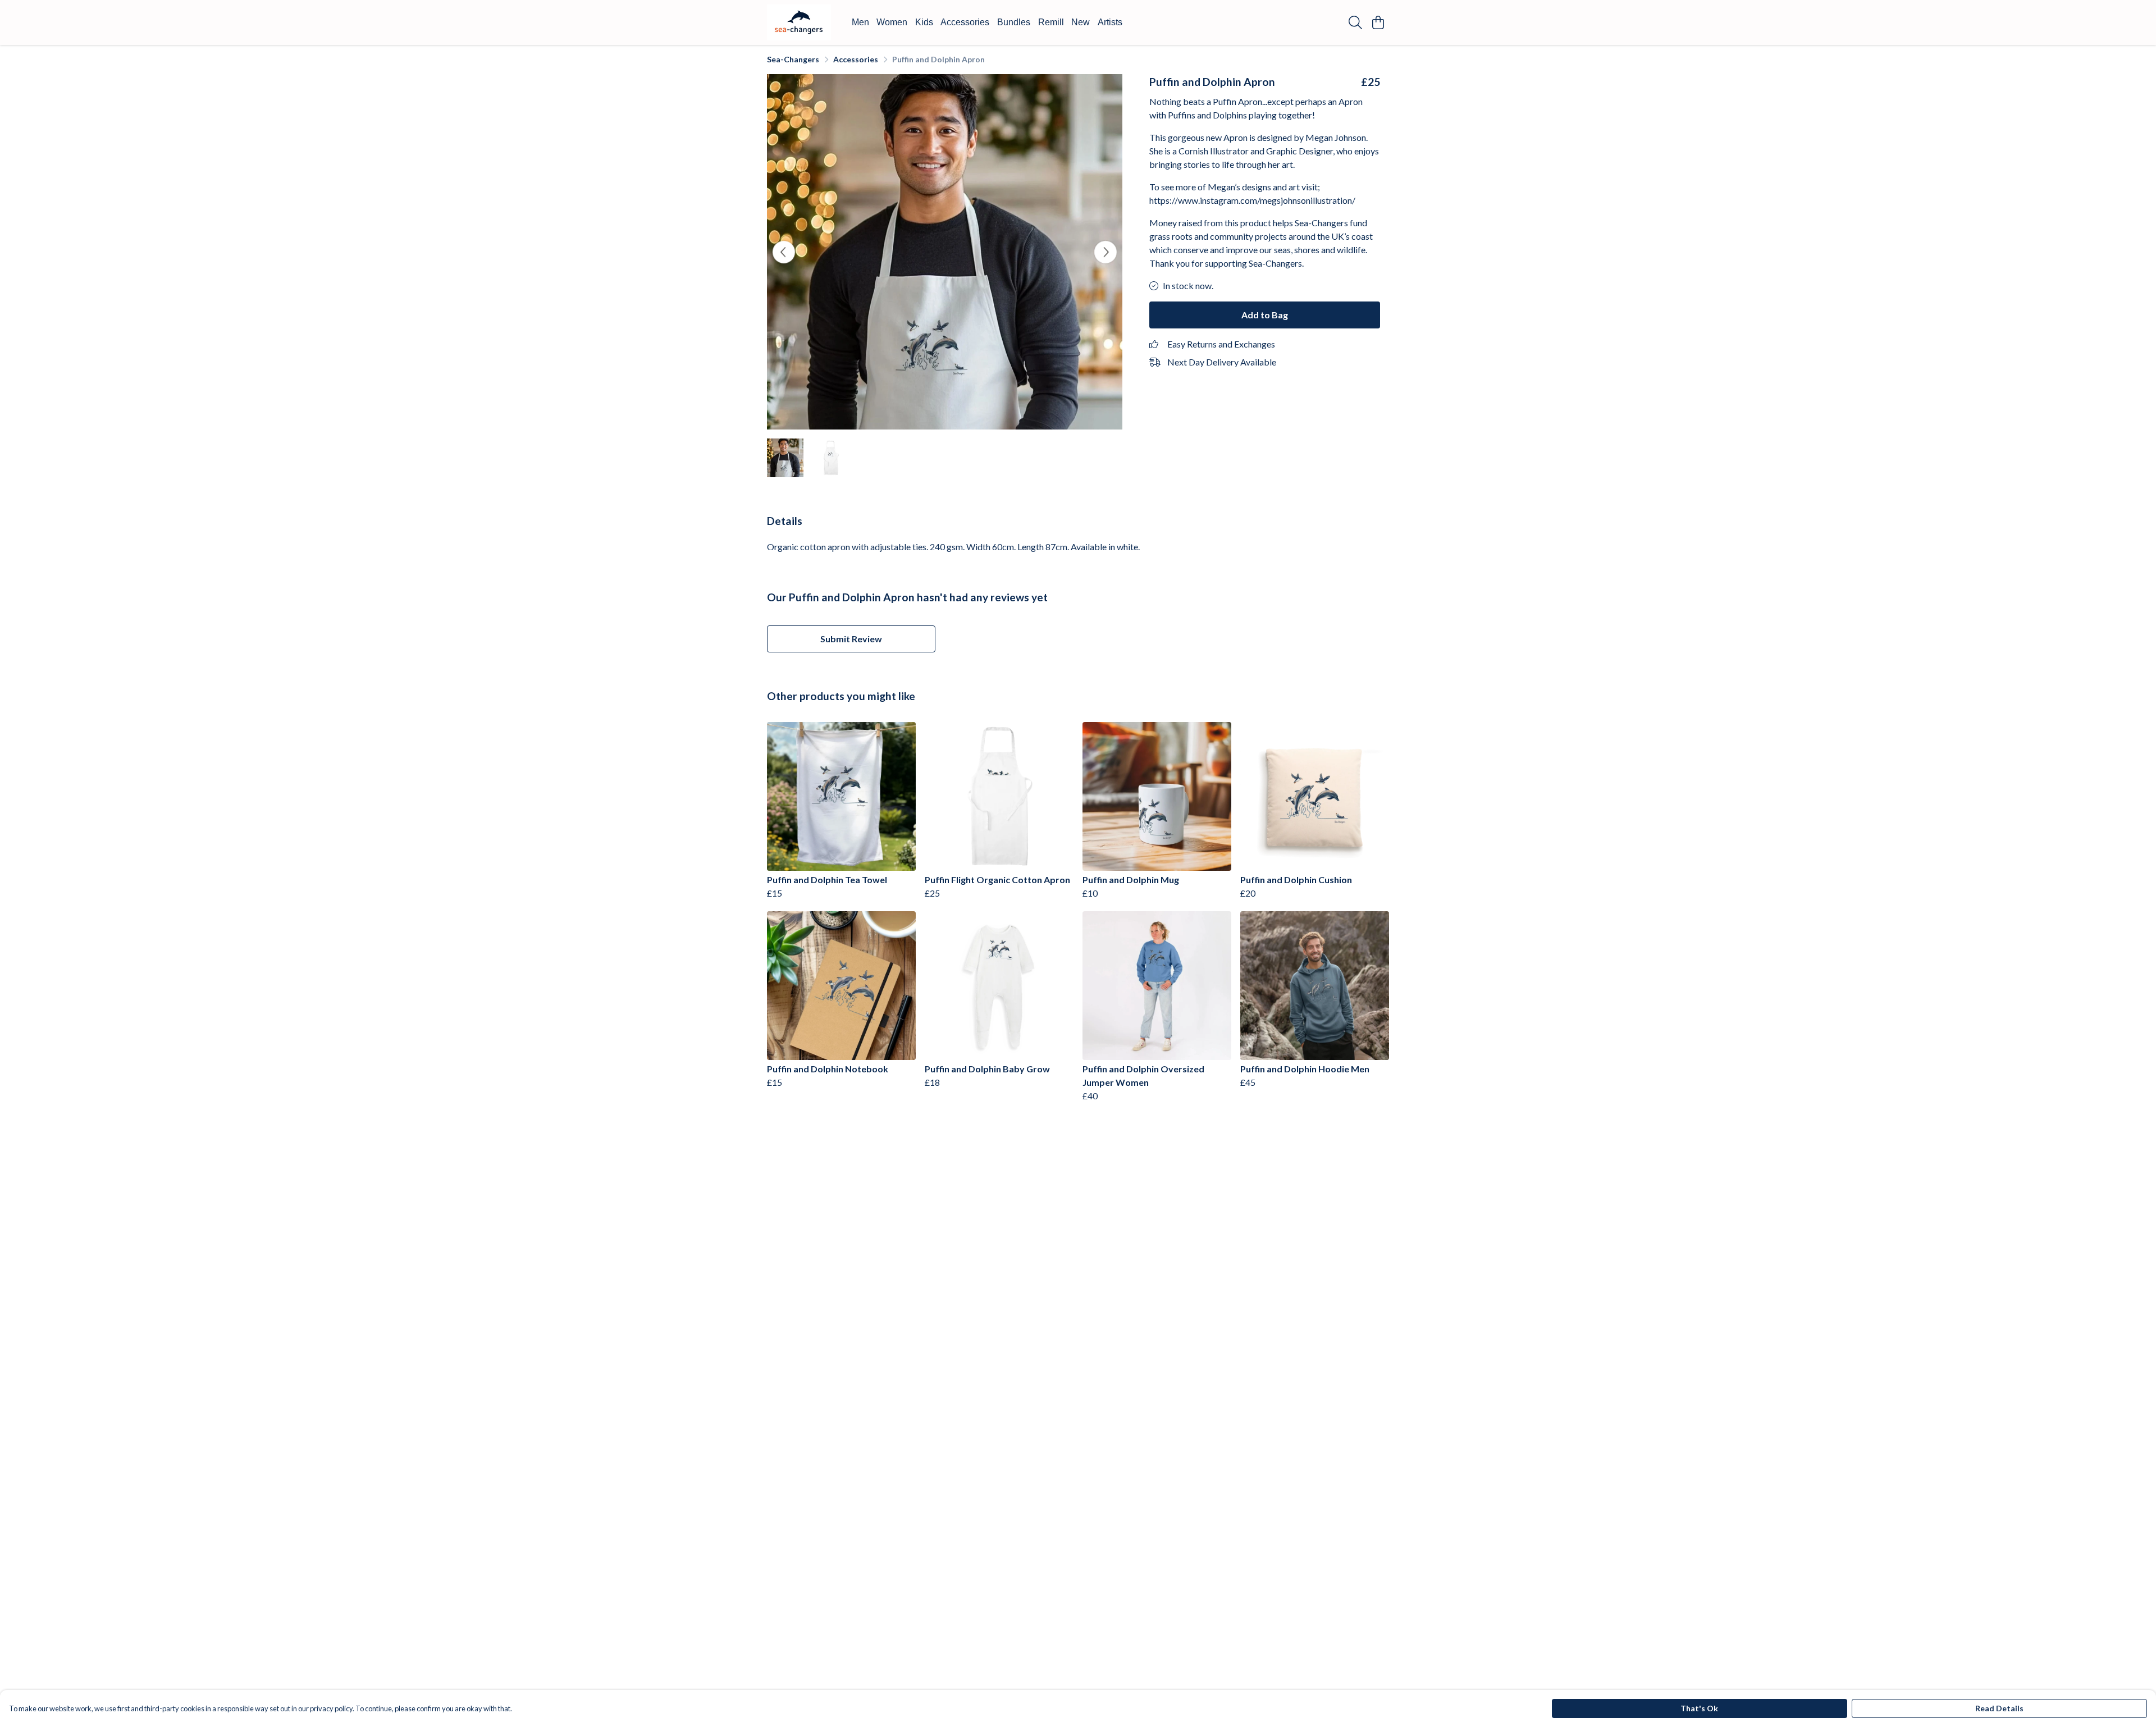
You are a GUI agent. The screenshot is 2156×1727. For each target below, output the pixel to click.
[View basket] (1378, 22)
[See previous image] (784, 252)
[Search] (1355, 22)
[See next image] (1106, 252)
